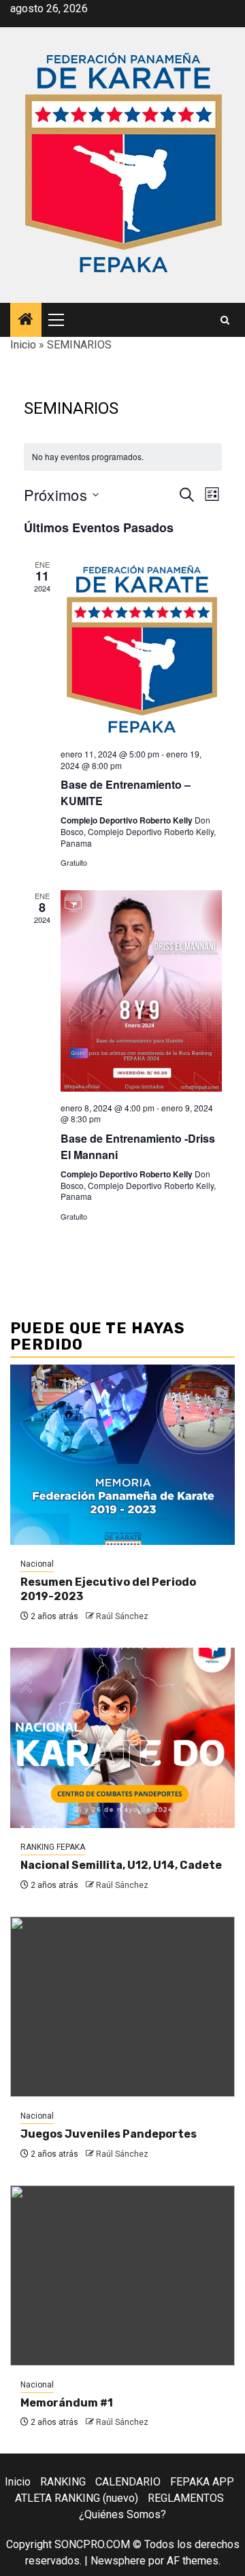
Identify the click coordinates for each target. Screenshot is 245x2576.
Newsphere (118, 2561)
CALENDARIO (128, 2482)
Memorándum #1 (67, 2403)
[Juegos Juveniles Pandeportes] (122, 2007)
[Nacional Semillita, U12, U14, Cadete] (122, 1738)
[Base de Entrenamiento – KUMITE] (141, 649)
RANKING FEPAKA (53, 1847)
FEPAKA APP (202, 2482)
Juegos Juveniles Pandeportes (109, 2134)
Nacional (37, 1564)
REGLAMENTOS (186, 2498)
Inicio (23, 345)
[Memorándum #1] (122, 2276)
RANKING (63, 2482)
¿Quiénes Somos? (122, 2514)
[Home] (26, 321)
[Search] (225, 320)
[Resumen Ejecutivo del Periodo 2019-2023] (122, 1455)
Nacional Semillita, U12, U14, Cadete (121, 1865)
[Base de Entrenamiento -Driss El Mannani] (141, 991)
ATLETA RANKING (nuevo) (77, 2498)
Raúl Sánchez (122, 1616)
